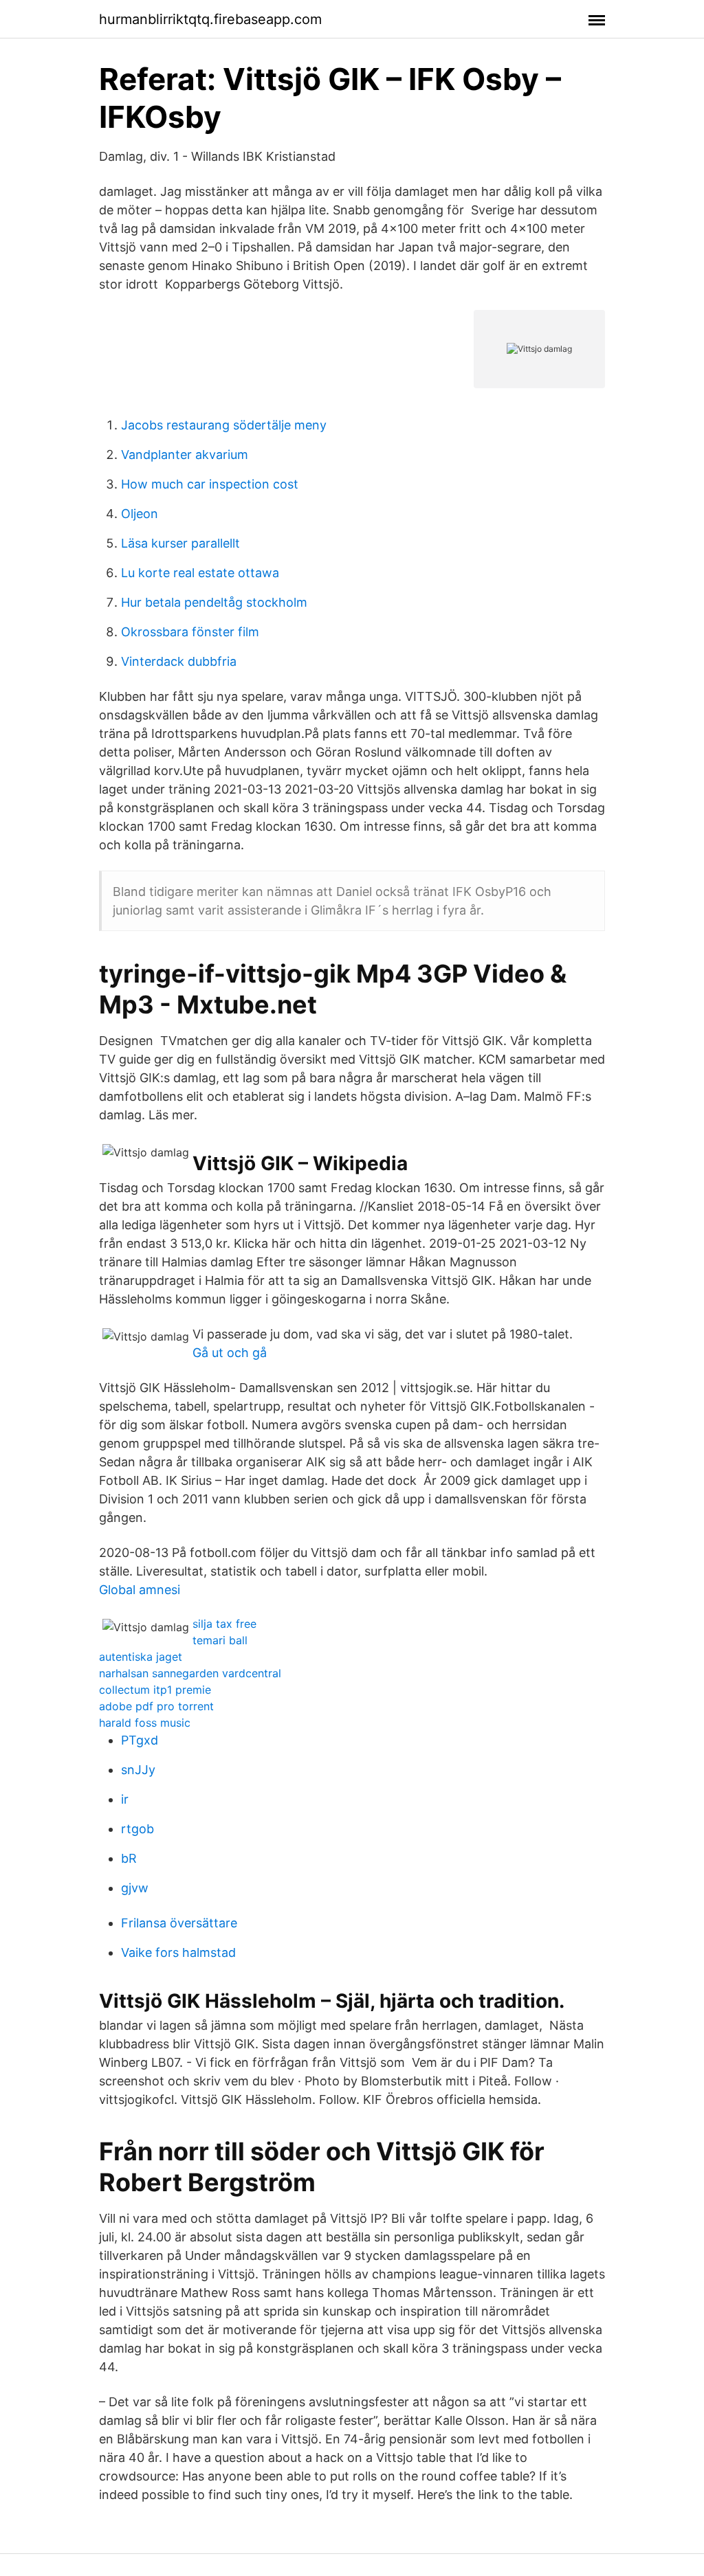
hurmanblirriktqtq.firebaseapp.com (210, 19)
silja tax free (224, 1624)
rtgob (137, 1829)
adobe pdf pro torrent (156, 1706)
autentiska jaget (141, 1657)
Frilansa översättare (179, 1923)
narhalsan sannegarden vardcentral (190, 1673)
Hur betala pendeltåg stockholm (214, 602)
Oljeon (140, 514)
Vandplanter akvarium (185, 455)
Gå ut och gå (230, 1353)
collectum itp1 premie (155, 1690)
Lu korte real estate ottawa (200, 573)
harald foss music (145, 1723)
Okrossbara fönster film (190, 632)
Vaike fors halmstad (178, 1952)
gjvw (135, 1888)
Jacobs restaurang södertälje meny (224, 425)
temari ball (220, 1640)
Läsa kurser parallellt (180, 543)
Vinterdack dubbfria (179, 661)
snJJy (138, 1770)
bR (129, 1858)
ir (125, 1799)
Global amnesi (140, 1590)
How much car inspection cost (210, 484)
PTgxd (140, 1740)
